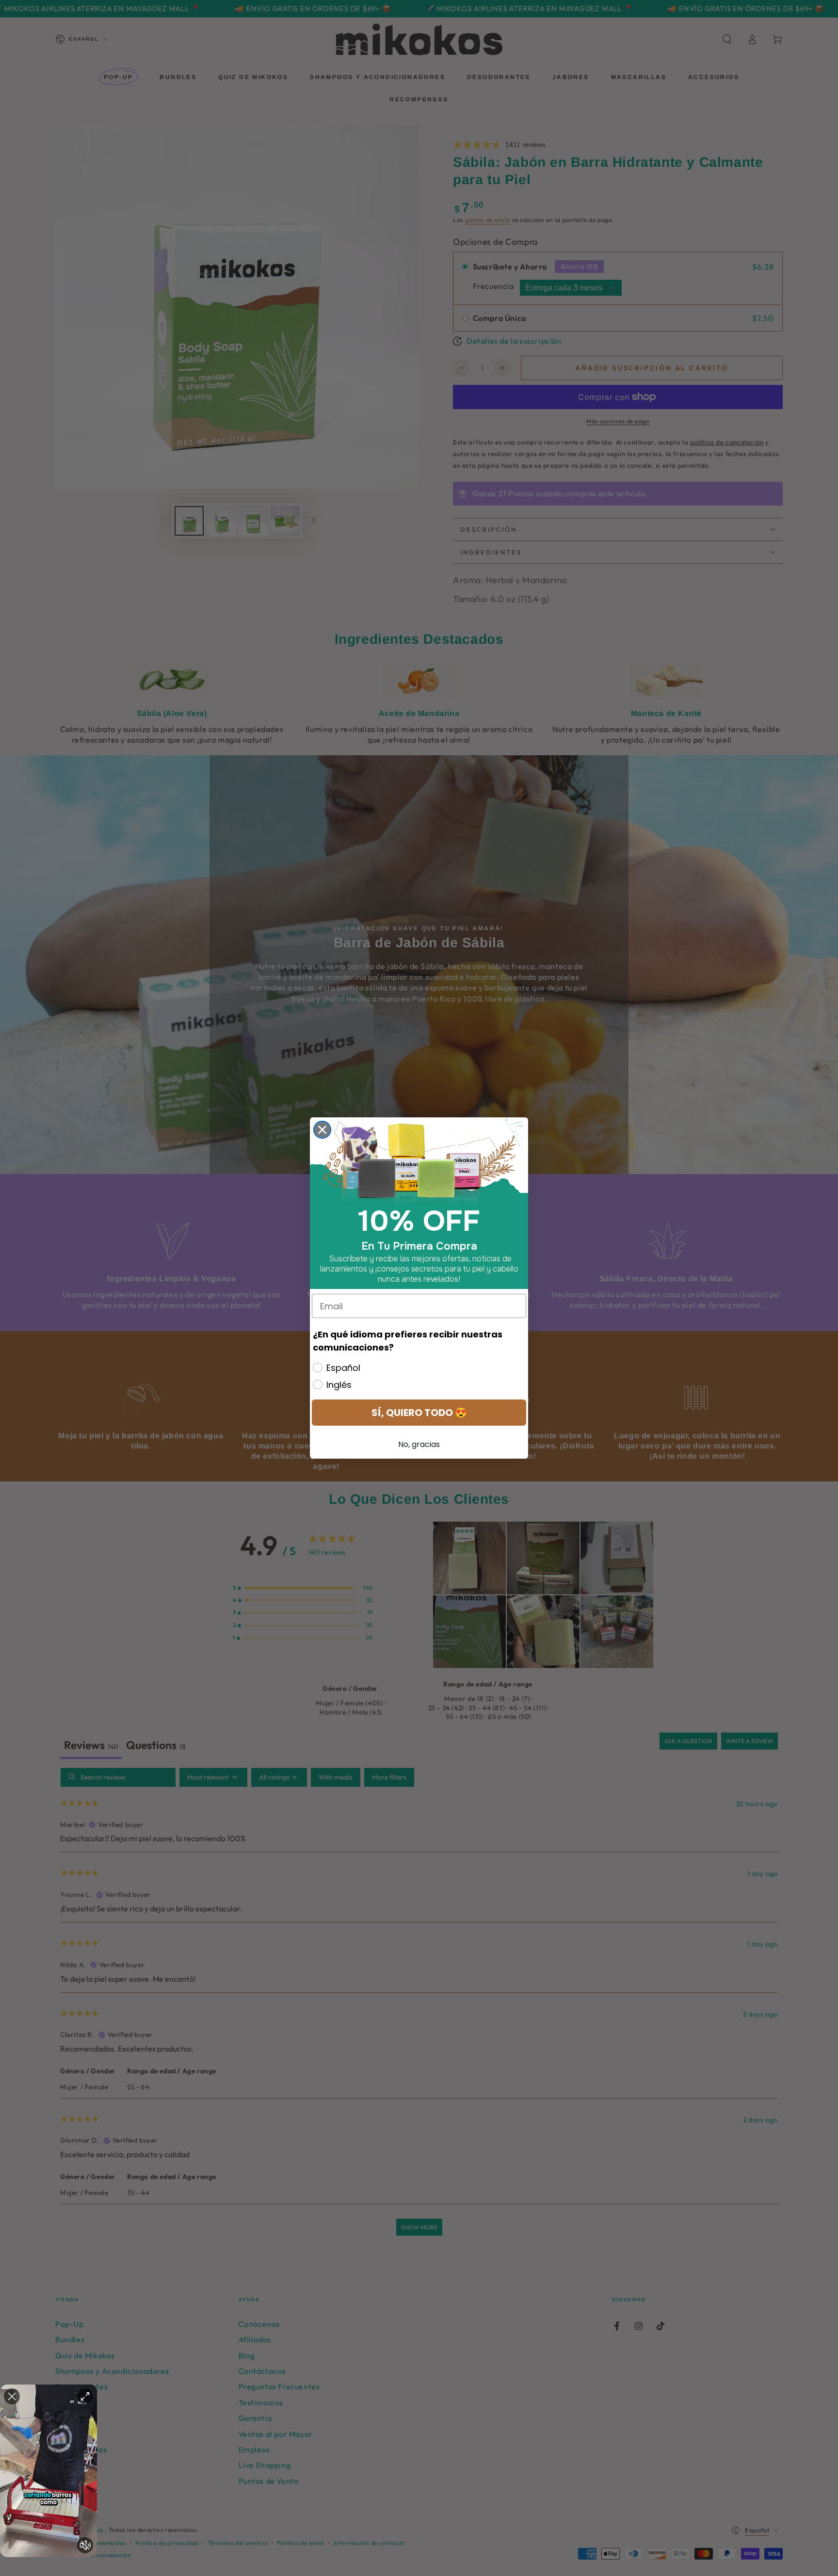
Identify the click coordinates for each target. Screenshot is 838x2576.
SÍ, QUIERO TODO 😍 (419, 1413)
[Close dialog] (322, 1130)
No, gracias (419, 1444)
